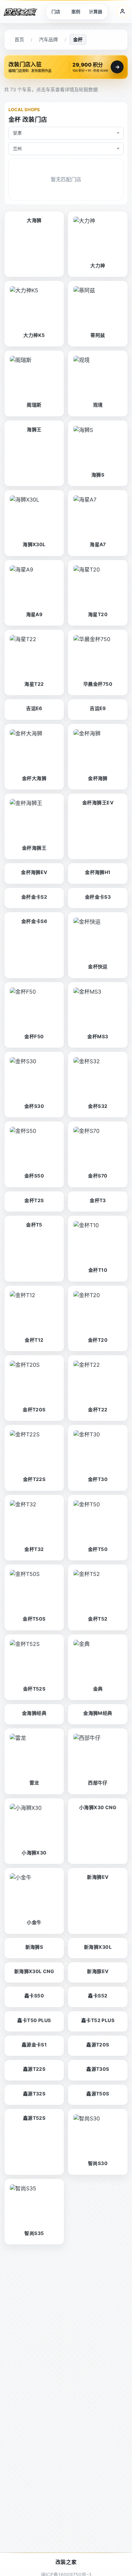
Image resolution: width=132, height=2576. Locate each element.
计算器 (96, 11)
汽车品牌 (48, 39)
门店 (56, 11)
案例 (76, 11)
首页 (19, 39)
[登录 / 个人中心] (123, 11)
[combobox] (66, 133)
